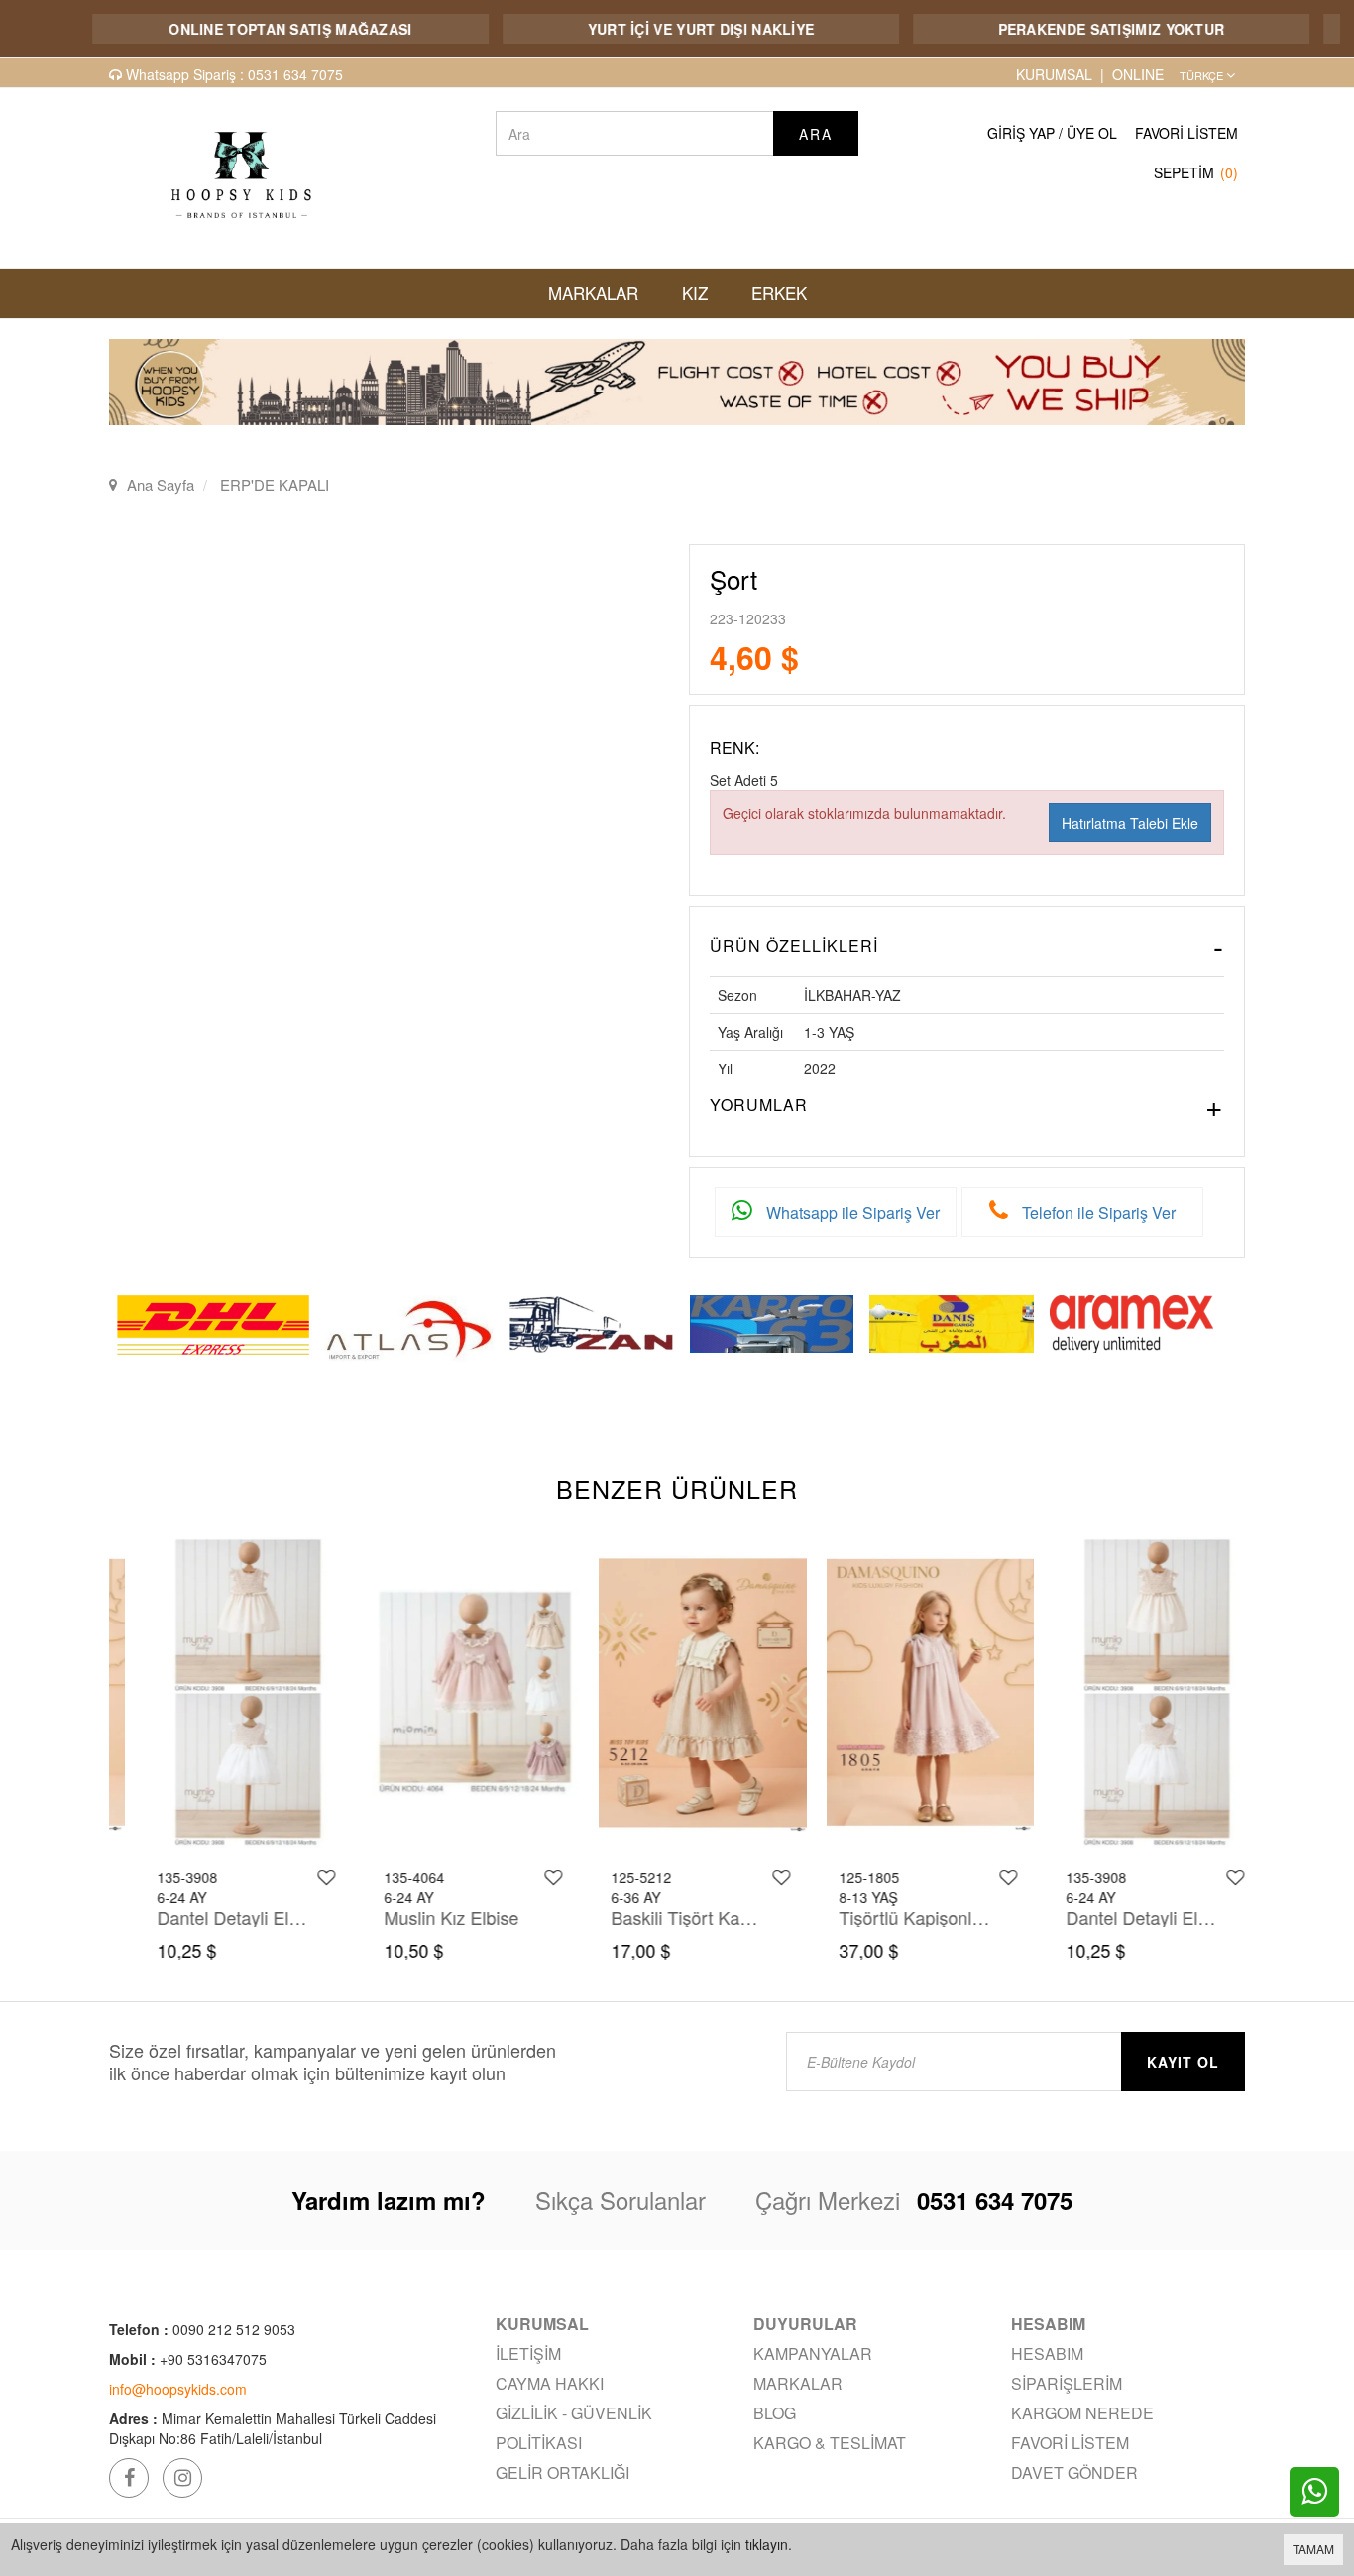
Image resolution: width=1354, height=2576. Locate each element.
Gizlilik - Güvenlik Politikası (574, 2428)
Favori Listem (1186, 133)
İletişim (528, 2353)
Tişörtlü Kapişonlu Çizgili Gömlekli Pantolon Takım (891, 1917)
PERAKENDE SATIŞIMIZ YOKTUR (1064, 29)
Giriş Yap (1021, 133)
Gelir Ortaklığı (563, 2472)
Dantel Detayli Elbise (209, 1917)
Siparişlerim (1067, 2383)
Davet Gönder (1074, 2472)
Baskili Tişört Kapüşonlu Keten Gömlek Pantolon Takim (663, 1917)
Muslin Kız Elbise (425, 1917)
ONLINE (1138, 74)
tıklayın (767, 2544)
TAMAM (1313, 2549)
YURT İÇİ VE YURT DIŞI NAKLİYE (654, 29)
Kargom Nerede (1082, 2413)
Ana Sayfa (161, 484)
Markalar (798, 2383)
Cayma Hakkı (550, 2383)
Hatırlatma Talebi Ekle (1130, 823)
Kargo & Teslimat (830, 2443)
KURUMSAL (1054, 74)
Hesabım (1047, 2353)
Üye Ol (1092, 133)
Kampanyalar (813, 2353)
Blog (775, 2413)
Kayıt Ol (1183, 2062)
